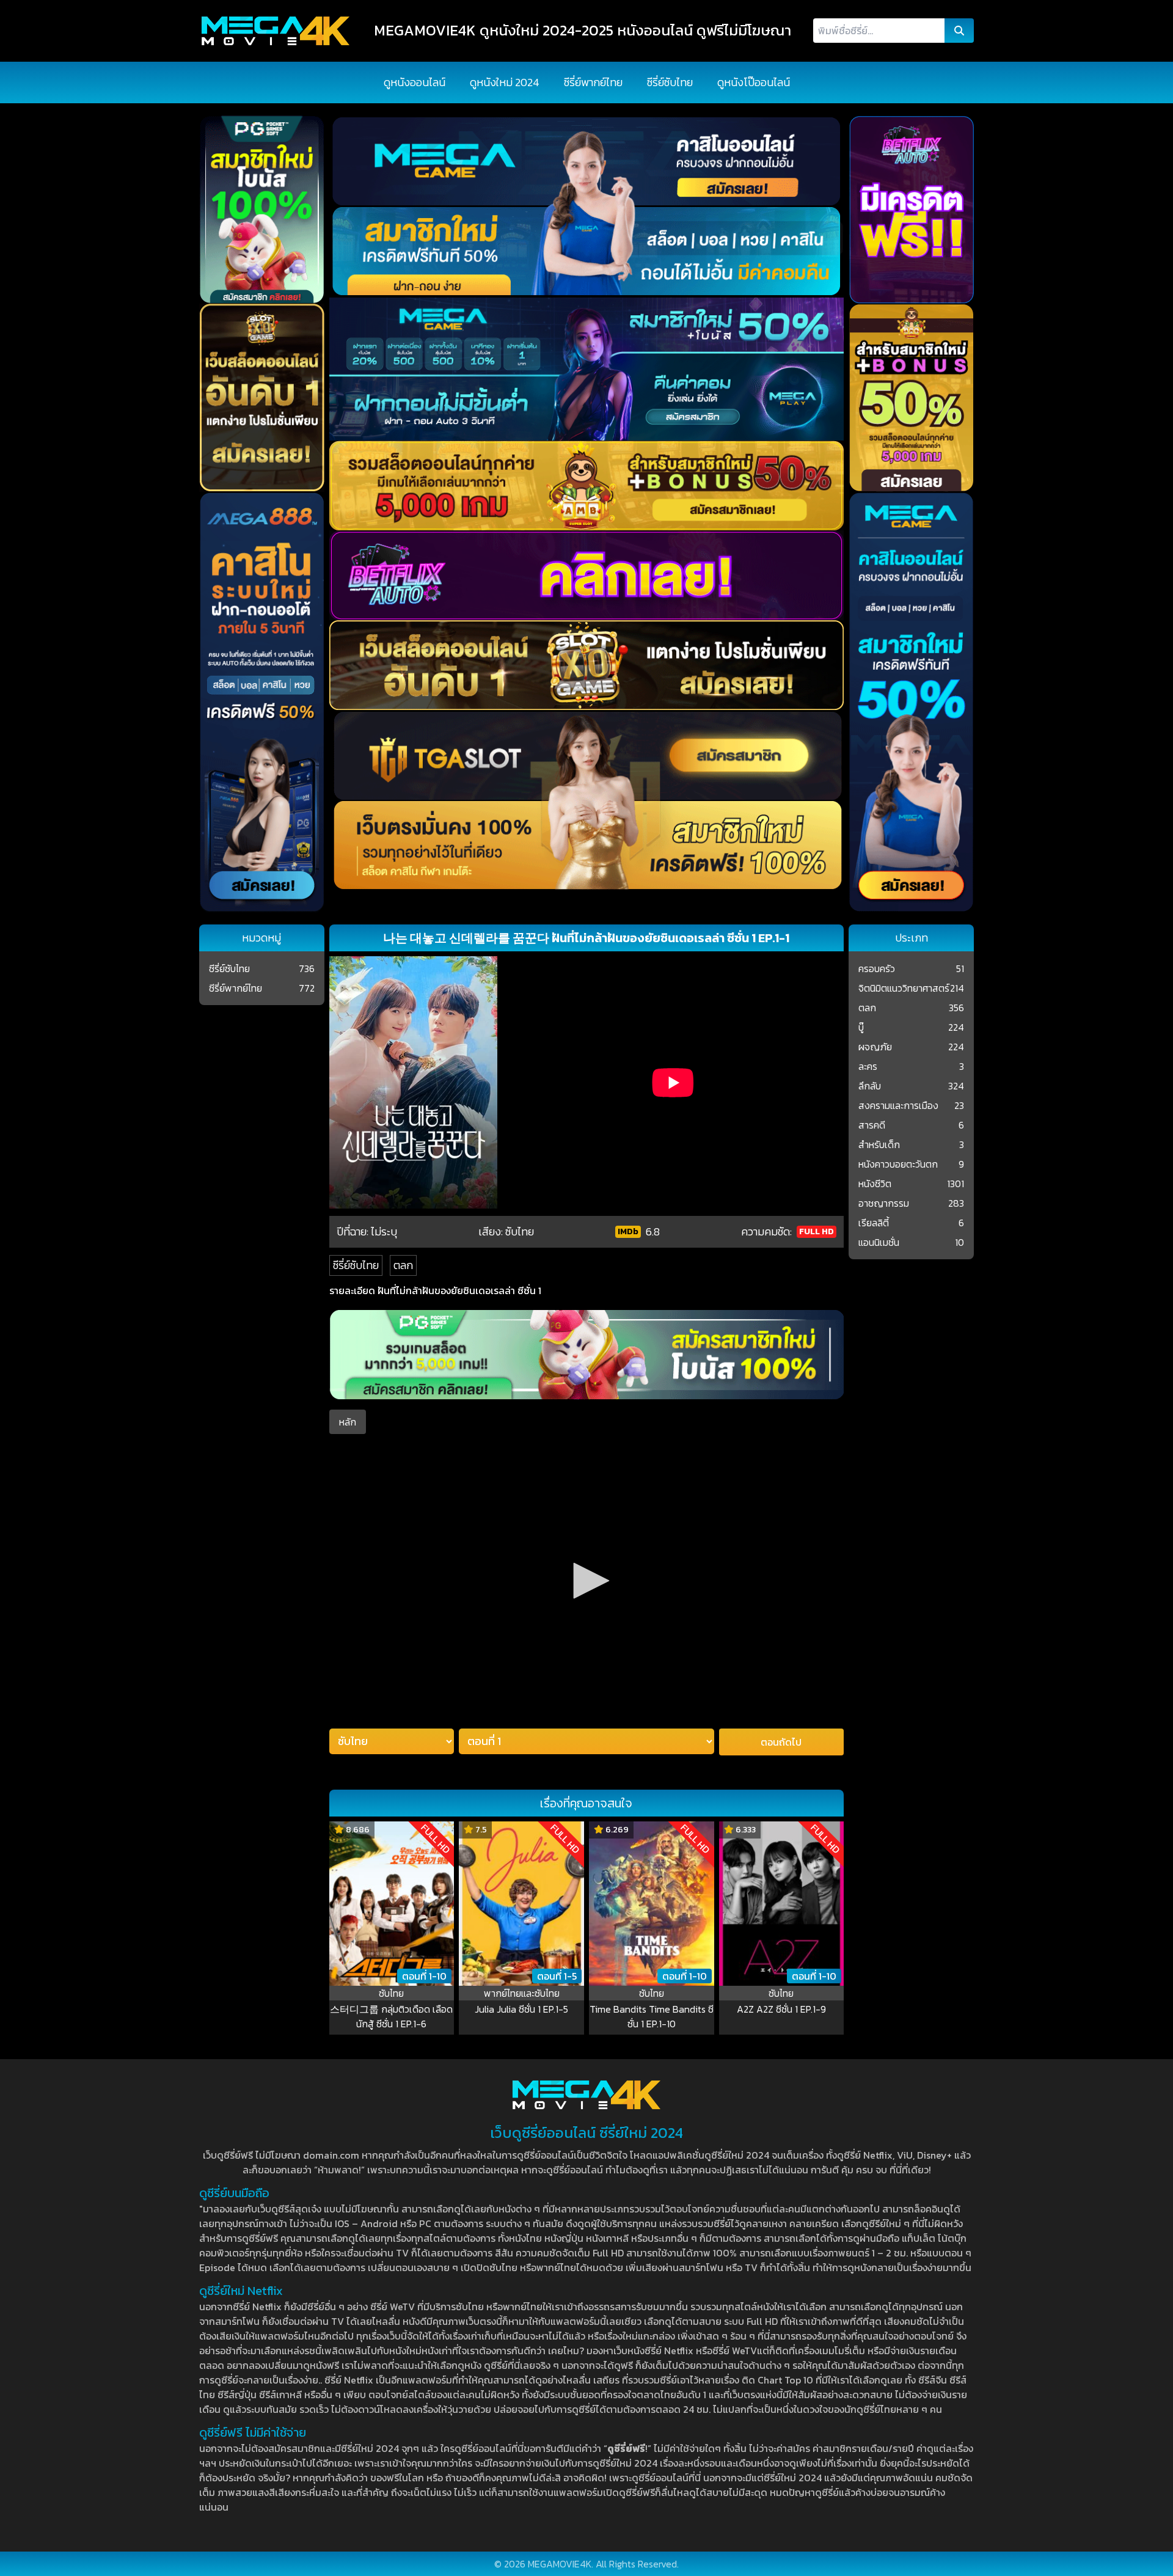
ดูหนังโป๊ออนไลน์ (754, 82)
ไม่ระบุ (384, 1231)
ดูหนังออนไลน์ (415, 82)
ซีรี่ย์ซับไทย (670, 82)
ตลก (403, 1265)
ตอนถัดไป (781, 1742)
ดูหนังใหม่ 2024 (505, 82)
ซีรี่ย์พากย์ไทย (593, 82)
